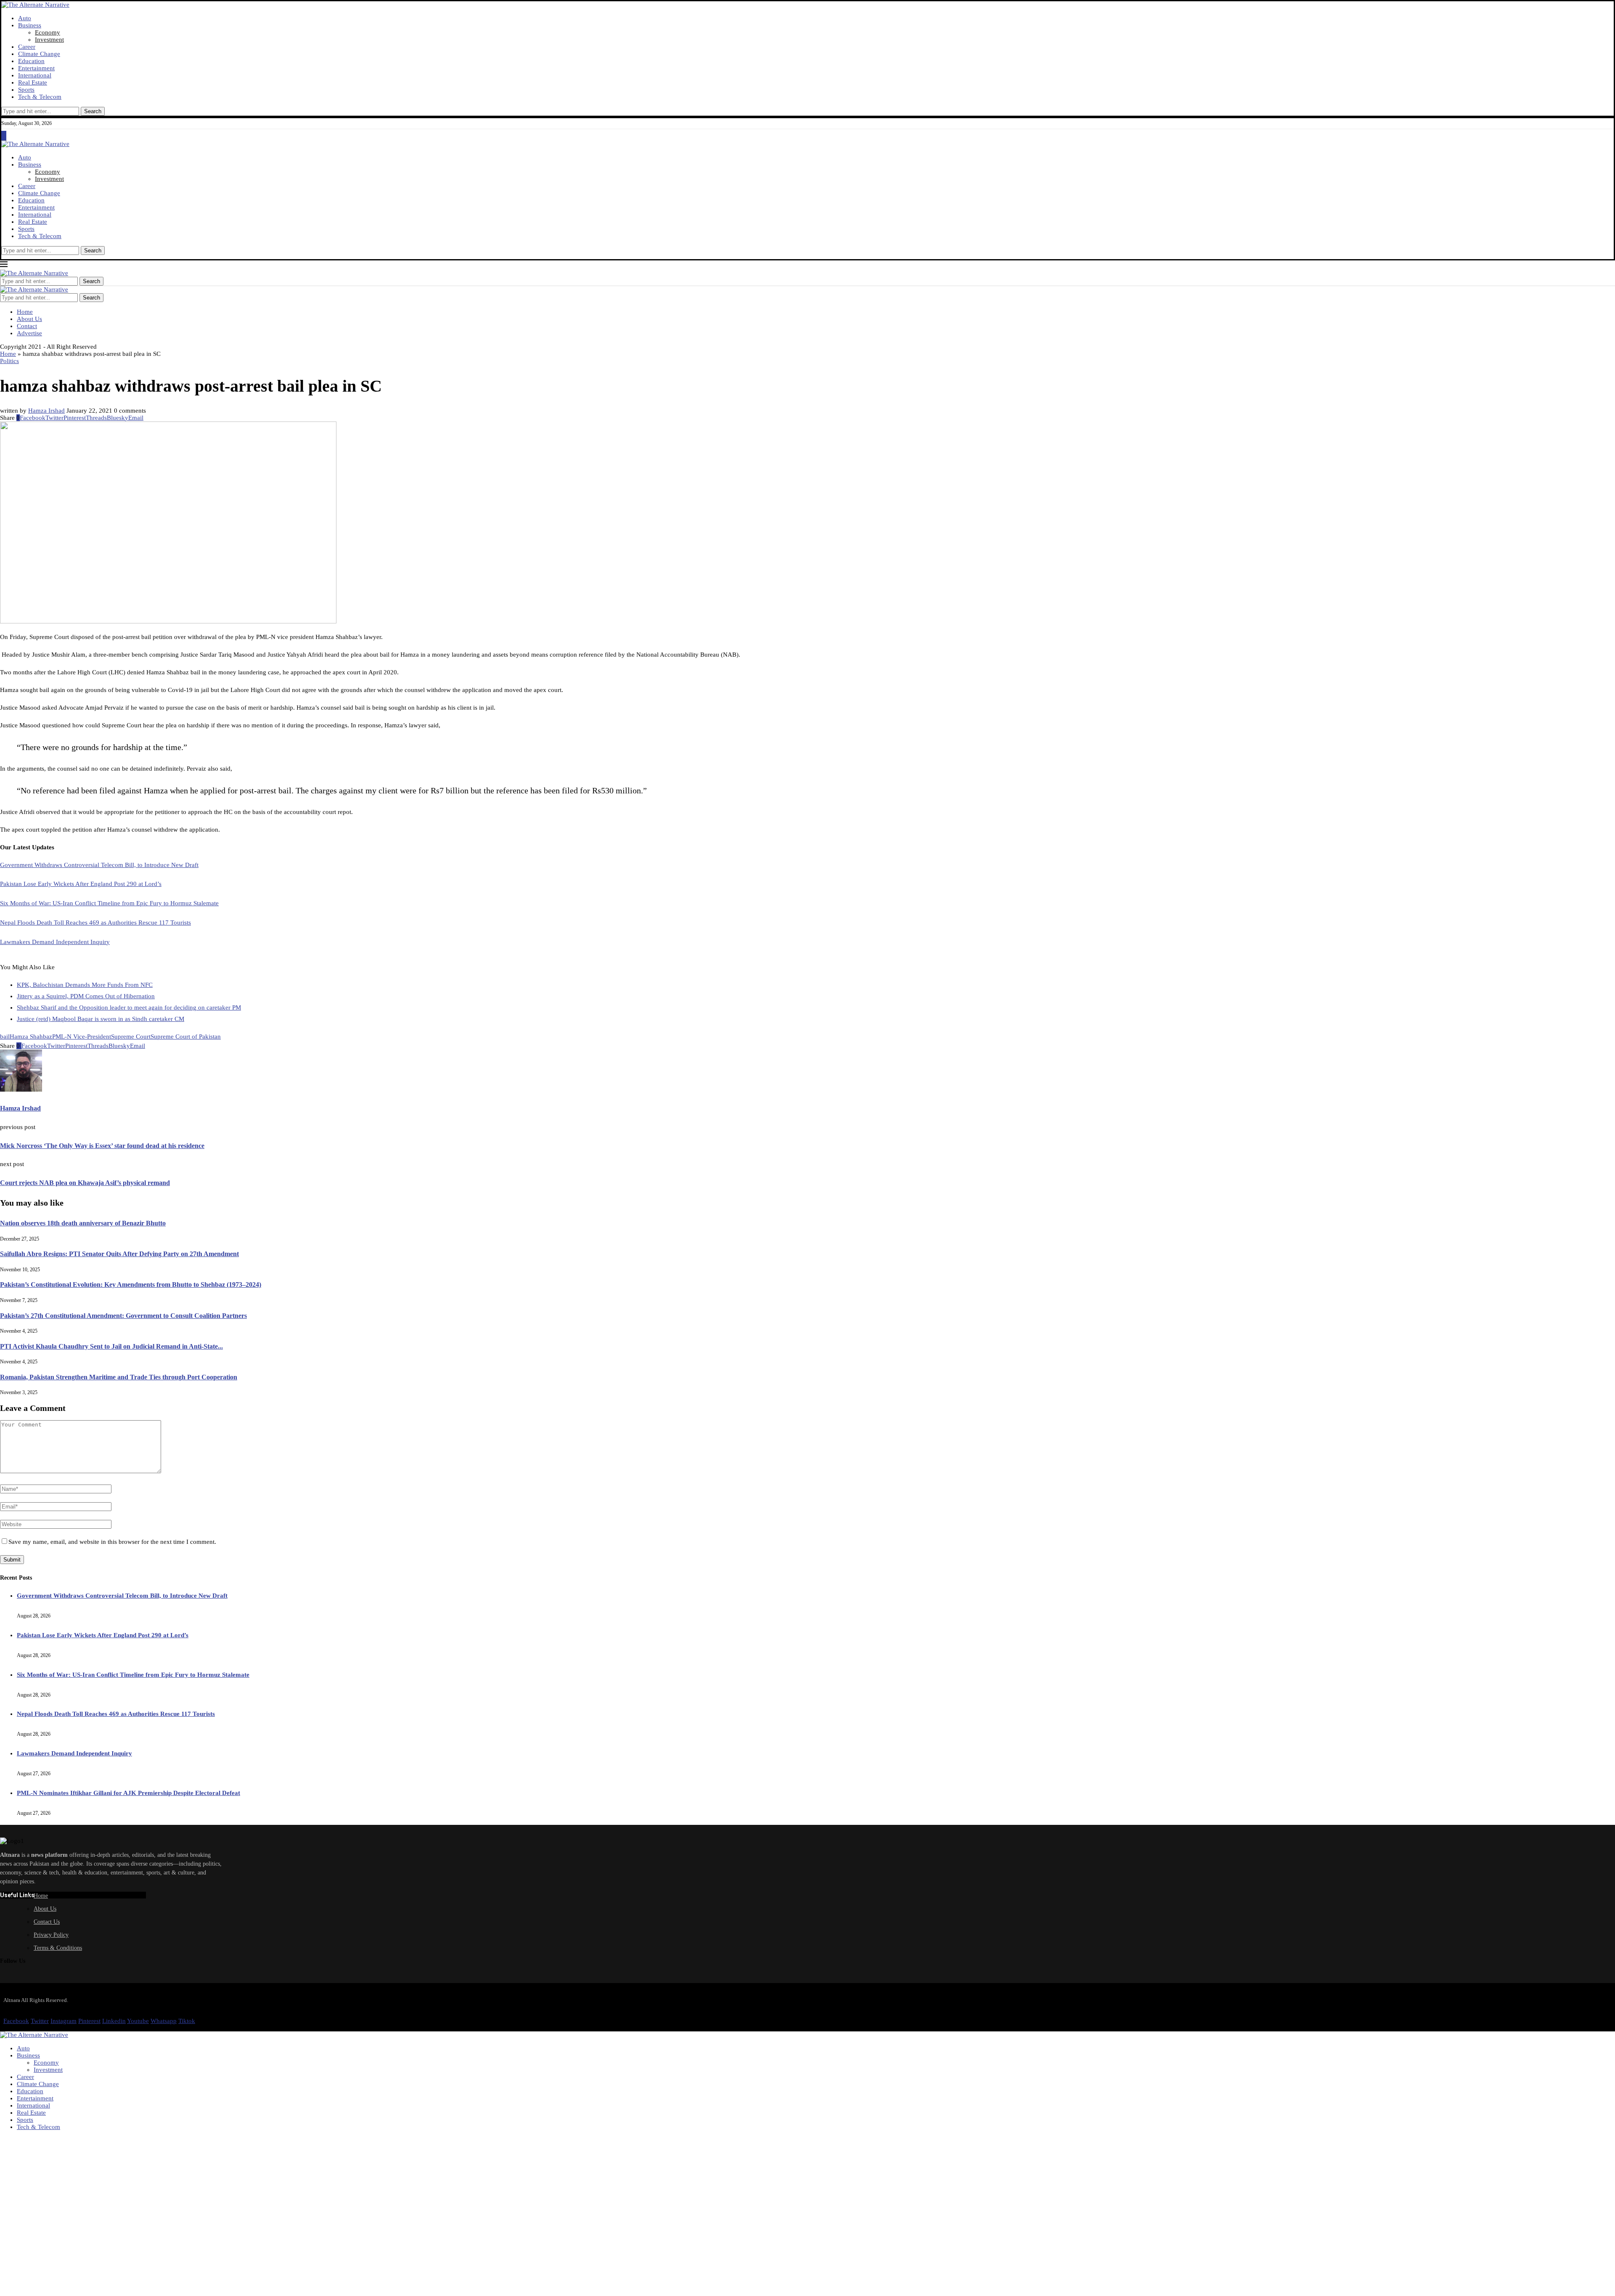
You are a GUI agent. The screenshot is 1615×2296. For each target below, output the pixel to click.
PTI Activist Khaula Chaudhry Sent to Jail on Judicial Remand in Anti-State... (111, 1346)
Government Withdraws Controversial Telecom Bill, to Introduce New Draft (99, 865)
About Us (29, 319)
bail (5, 1037)
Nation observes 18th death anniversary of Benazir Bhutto (83, 1223)
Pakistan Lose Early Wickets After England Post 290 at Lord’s (81, 884)
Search (93, 111)
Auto (25, 18)
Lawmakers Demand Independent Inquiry (55, 942)
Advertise (29, 333)
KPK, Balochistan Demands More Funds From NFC (85, 985)
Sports (26, 90)
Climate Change (39, 54)
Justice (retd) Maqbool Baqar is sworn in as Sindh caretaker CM (101, 1019)
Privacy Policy (51, 1935)
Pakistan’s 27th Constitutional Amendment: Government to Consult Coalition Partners (123, 1316)
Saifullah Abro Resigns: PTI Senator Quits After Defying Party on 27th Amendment (119, 1254)
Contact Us (47, 1922)
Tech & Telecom (40, 97)
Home (25, 312)
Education (31, 61)
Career (27, 47)
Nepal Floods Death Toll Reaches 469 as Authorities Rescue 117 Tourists (95, 923)
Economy (48, 32)
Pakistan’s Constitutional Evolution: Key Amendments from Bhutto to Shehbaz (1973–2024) (131, 1285)
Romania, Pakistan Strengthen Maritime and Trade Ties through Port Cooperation (119, 1377)
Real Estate (33, 82)
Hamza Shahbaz (31, 1037)
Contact (27, 326)
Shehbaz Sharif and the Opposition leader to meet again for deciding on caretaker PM (129, 1007)
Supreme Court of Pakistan (186, 1037)
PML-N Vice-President (82, 1037)
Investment (49, 40)
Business (30, 25)
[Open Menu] (4, 137)
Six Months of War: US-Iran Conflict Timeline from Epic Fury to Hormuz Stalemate (109, 903)
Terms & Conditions (58, 1948)
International (35, 75)
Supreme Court (131, 1037)
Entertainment (36, 68)
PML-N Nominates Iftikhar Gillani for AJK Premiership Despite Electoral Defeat (128, 1793)
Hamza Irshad (46, 411)
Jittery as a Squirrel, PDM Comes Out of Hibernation (86, 996)
